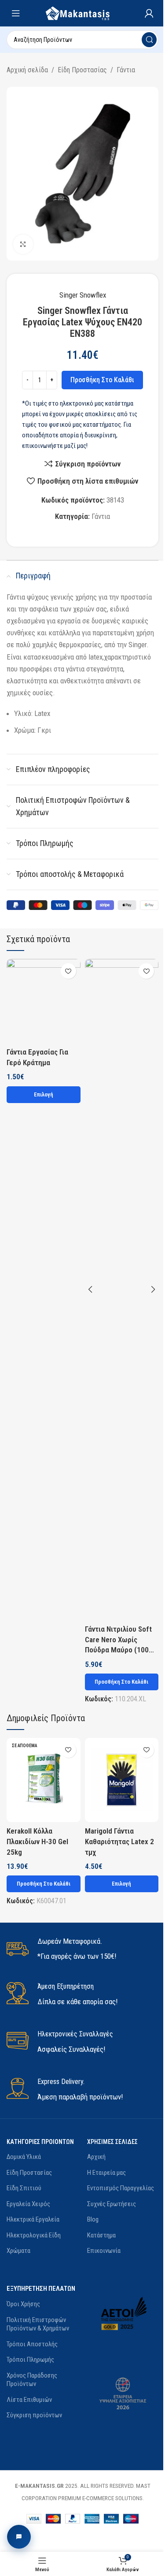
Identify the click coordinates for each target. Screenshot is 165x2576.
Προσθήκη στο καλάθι (102, 380)
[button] (122, 1682)
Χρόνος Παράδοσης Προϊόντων (32, 2380)
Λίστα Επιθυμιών (29, 2400)
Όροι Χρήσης (23, 2304)
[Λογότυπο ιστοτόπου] (82, 12)
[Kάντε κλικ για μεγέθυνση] (23, 244)
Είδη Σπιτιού (24, 2188)
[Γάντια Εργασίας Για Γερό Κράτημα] (44, 1001)
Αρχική (96, 2157)
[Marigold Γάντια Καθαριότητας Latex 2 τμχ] (122, 1780)
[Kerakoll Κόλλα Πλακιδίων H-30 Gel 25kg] (44, 1780)
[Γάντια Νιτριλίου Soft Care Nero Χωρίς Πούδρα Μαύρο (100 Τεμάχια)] (122, 1290)
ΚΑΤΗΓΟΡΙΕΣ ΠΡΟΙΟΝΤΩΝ (40, 2142)
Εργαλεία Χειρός (28, 2204)
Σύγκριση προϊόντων (34, 2415)
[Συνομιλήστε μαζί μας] (19, 2537)
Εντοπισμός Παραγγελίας (121, 2188)
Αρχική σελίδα (27, 70)
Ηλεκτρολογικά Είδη (34, 2235)
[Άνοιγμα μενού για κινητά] (16, 13)
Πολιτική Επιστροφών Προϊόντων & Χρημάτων (38, 2324)
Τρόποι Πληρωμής (30, 2360)
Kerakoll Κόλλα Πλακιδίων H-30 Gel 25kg (37, 1842)
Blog (93, 2219)
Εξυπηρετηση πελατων (41, 2289)
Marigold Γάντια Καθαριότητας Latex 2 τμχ (119, 1842)
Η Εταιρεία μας (106, 2173)
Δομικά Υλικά (24, 2157)
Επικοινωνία (104, 2251)
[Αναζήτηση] (149, 40)
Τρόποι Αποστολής (32, 2344)
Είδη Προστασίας (82, 70)
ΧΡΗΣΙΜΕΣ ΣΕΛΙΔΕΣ (112, 2142)
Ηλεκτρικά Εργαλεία (33, 2219)
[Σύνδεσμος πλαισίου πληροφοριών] (82, 1949)
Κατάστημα (101, 2235)
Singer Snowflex (83, 295)
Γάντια (126, 70)
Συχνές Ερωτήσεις (112, 2204)
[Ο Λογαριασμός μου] (149, 13)
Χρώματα (18, 2251)
